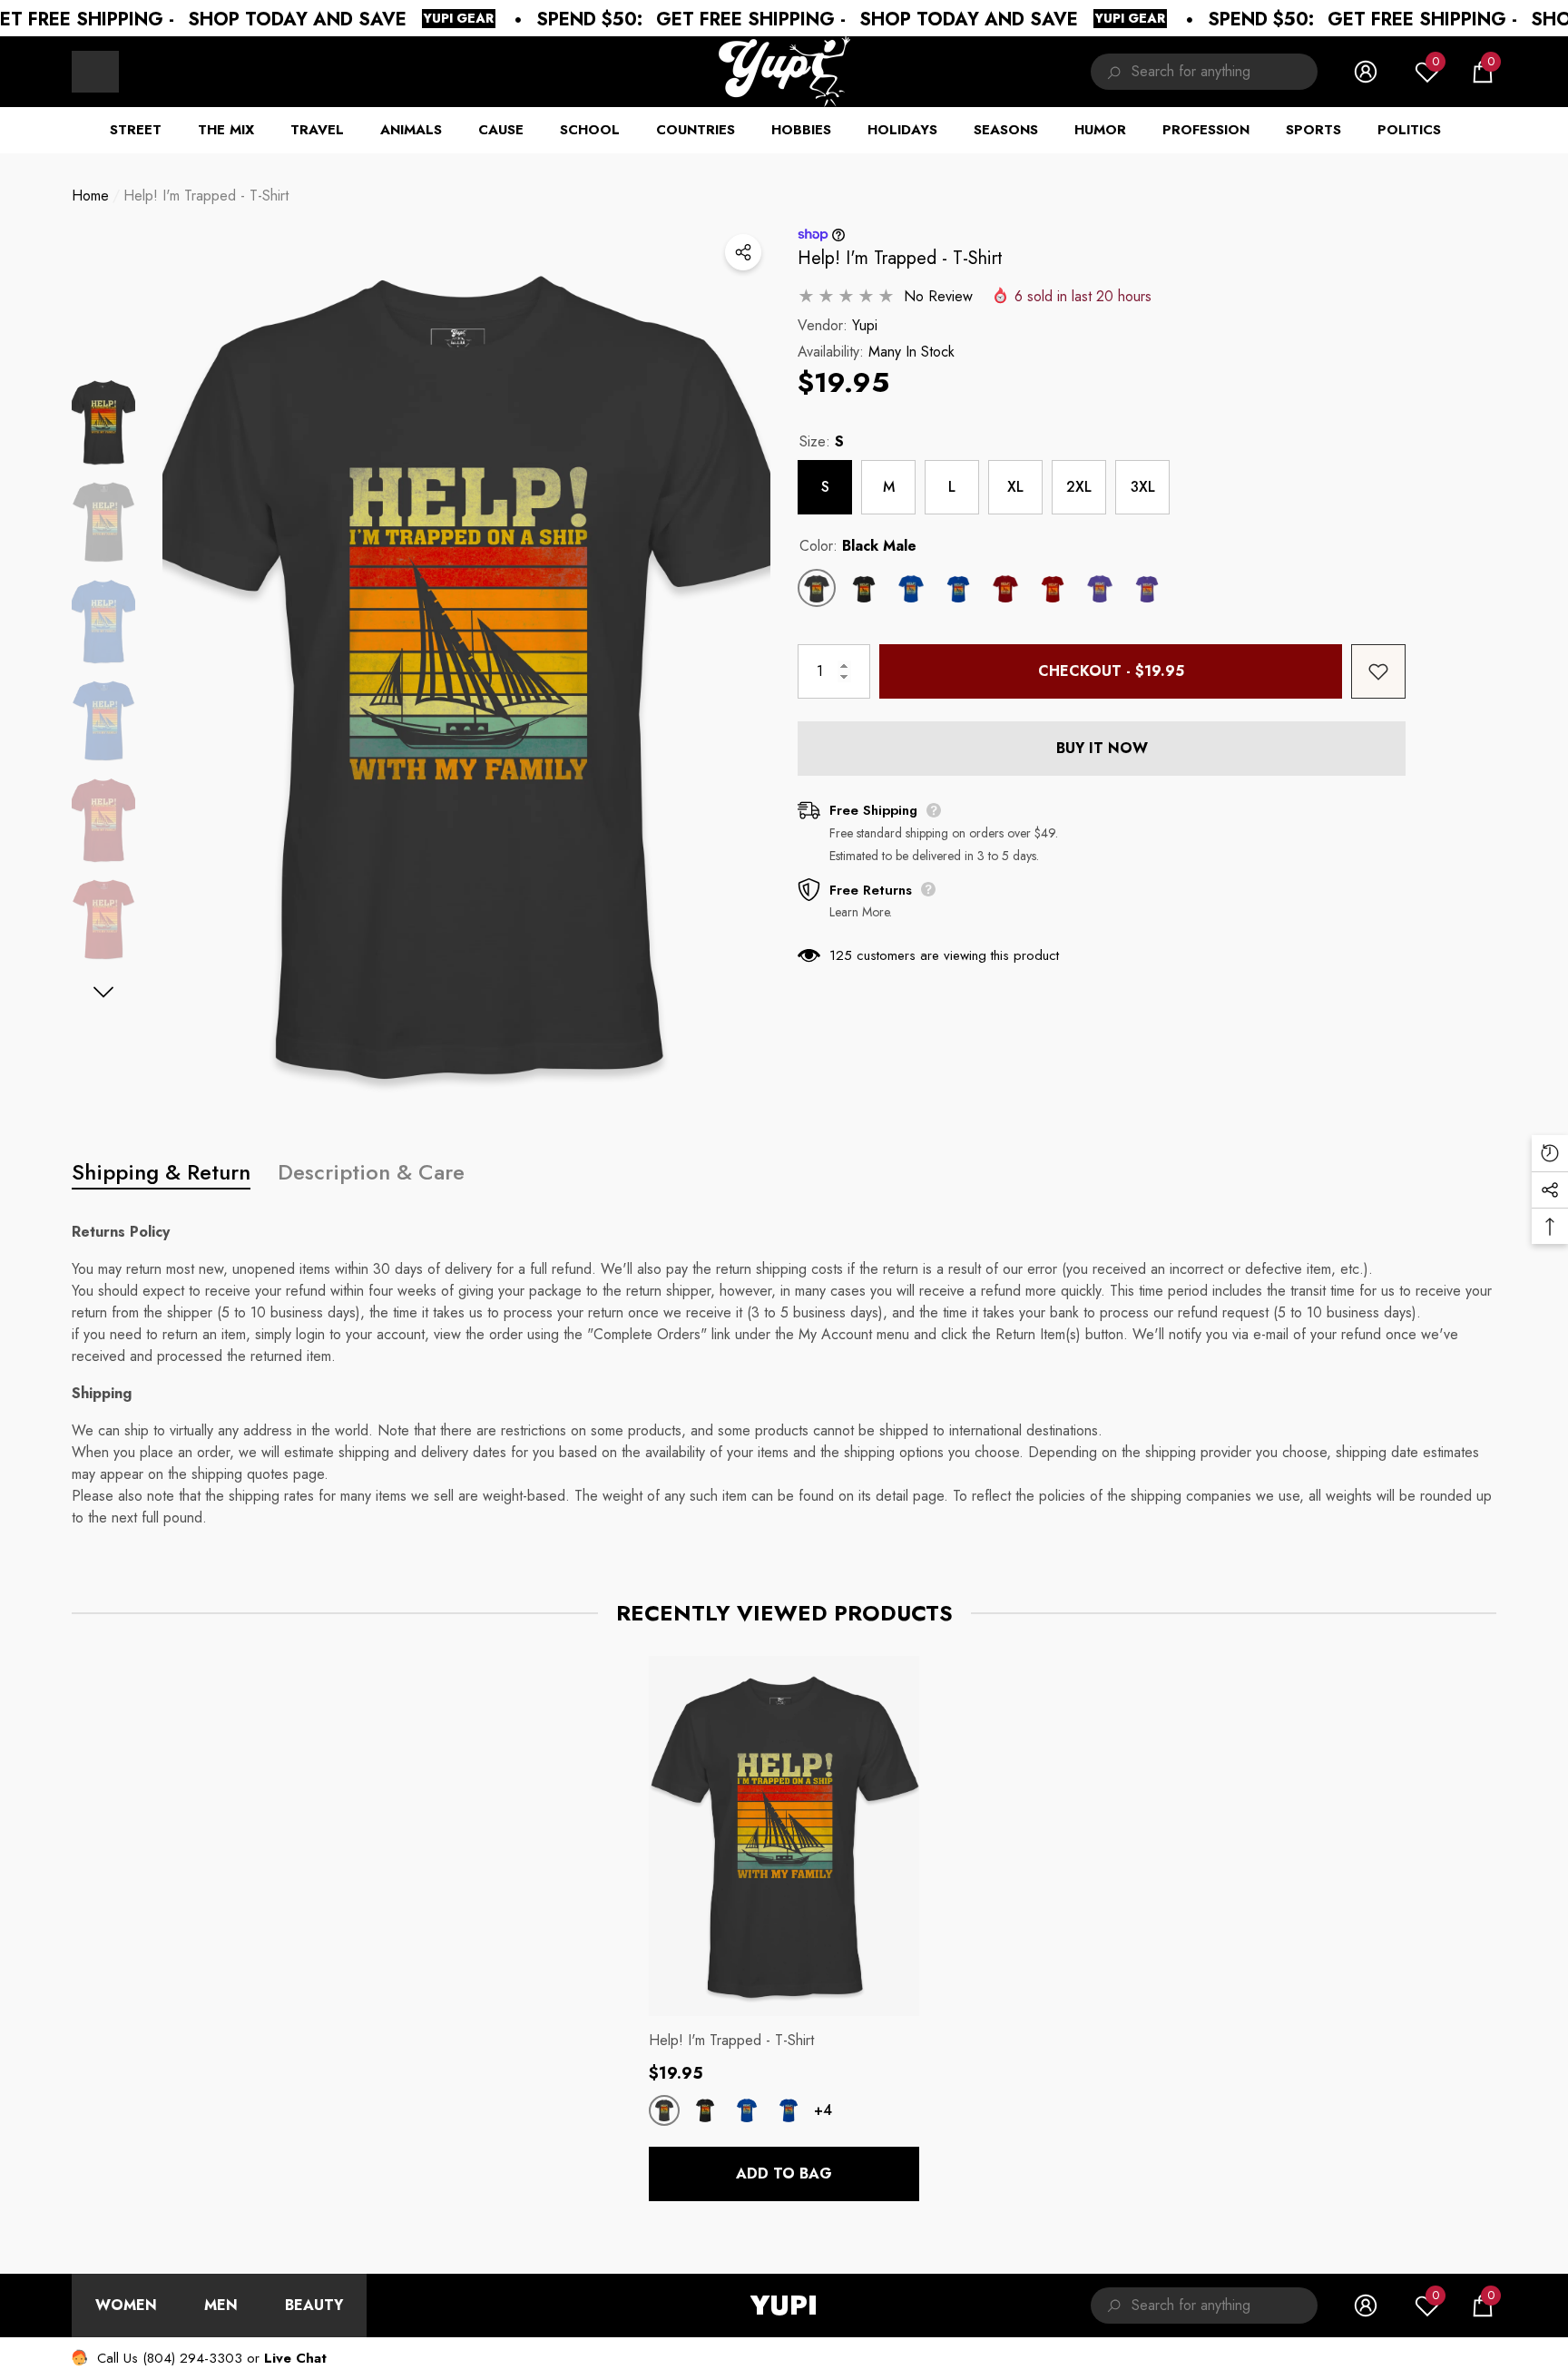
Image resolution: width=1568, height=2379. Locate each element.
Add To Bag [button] (784, 2173)
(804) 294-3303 (192, 2358)
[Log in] (1366, 72)
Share (743, 252)
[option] (466, 675)
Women (126, 2305)
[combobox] (1225, 72)
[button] (1483, 72)
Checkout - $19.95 (1111, 671)
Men (221, 2305)
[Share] (743, 252)
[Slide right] (104, 992)
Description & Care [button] (371, 1172)
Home (90, 196)
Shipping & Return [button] (161, 1172)
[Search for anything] (1204, 72)
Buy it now (1102, 748)
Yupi (865, 325)
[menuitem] (95, 72)
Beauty (314, 2305)
